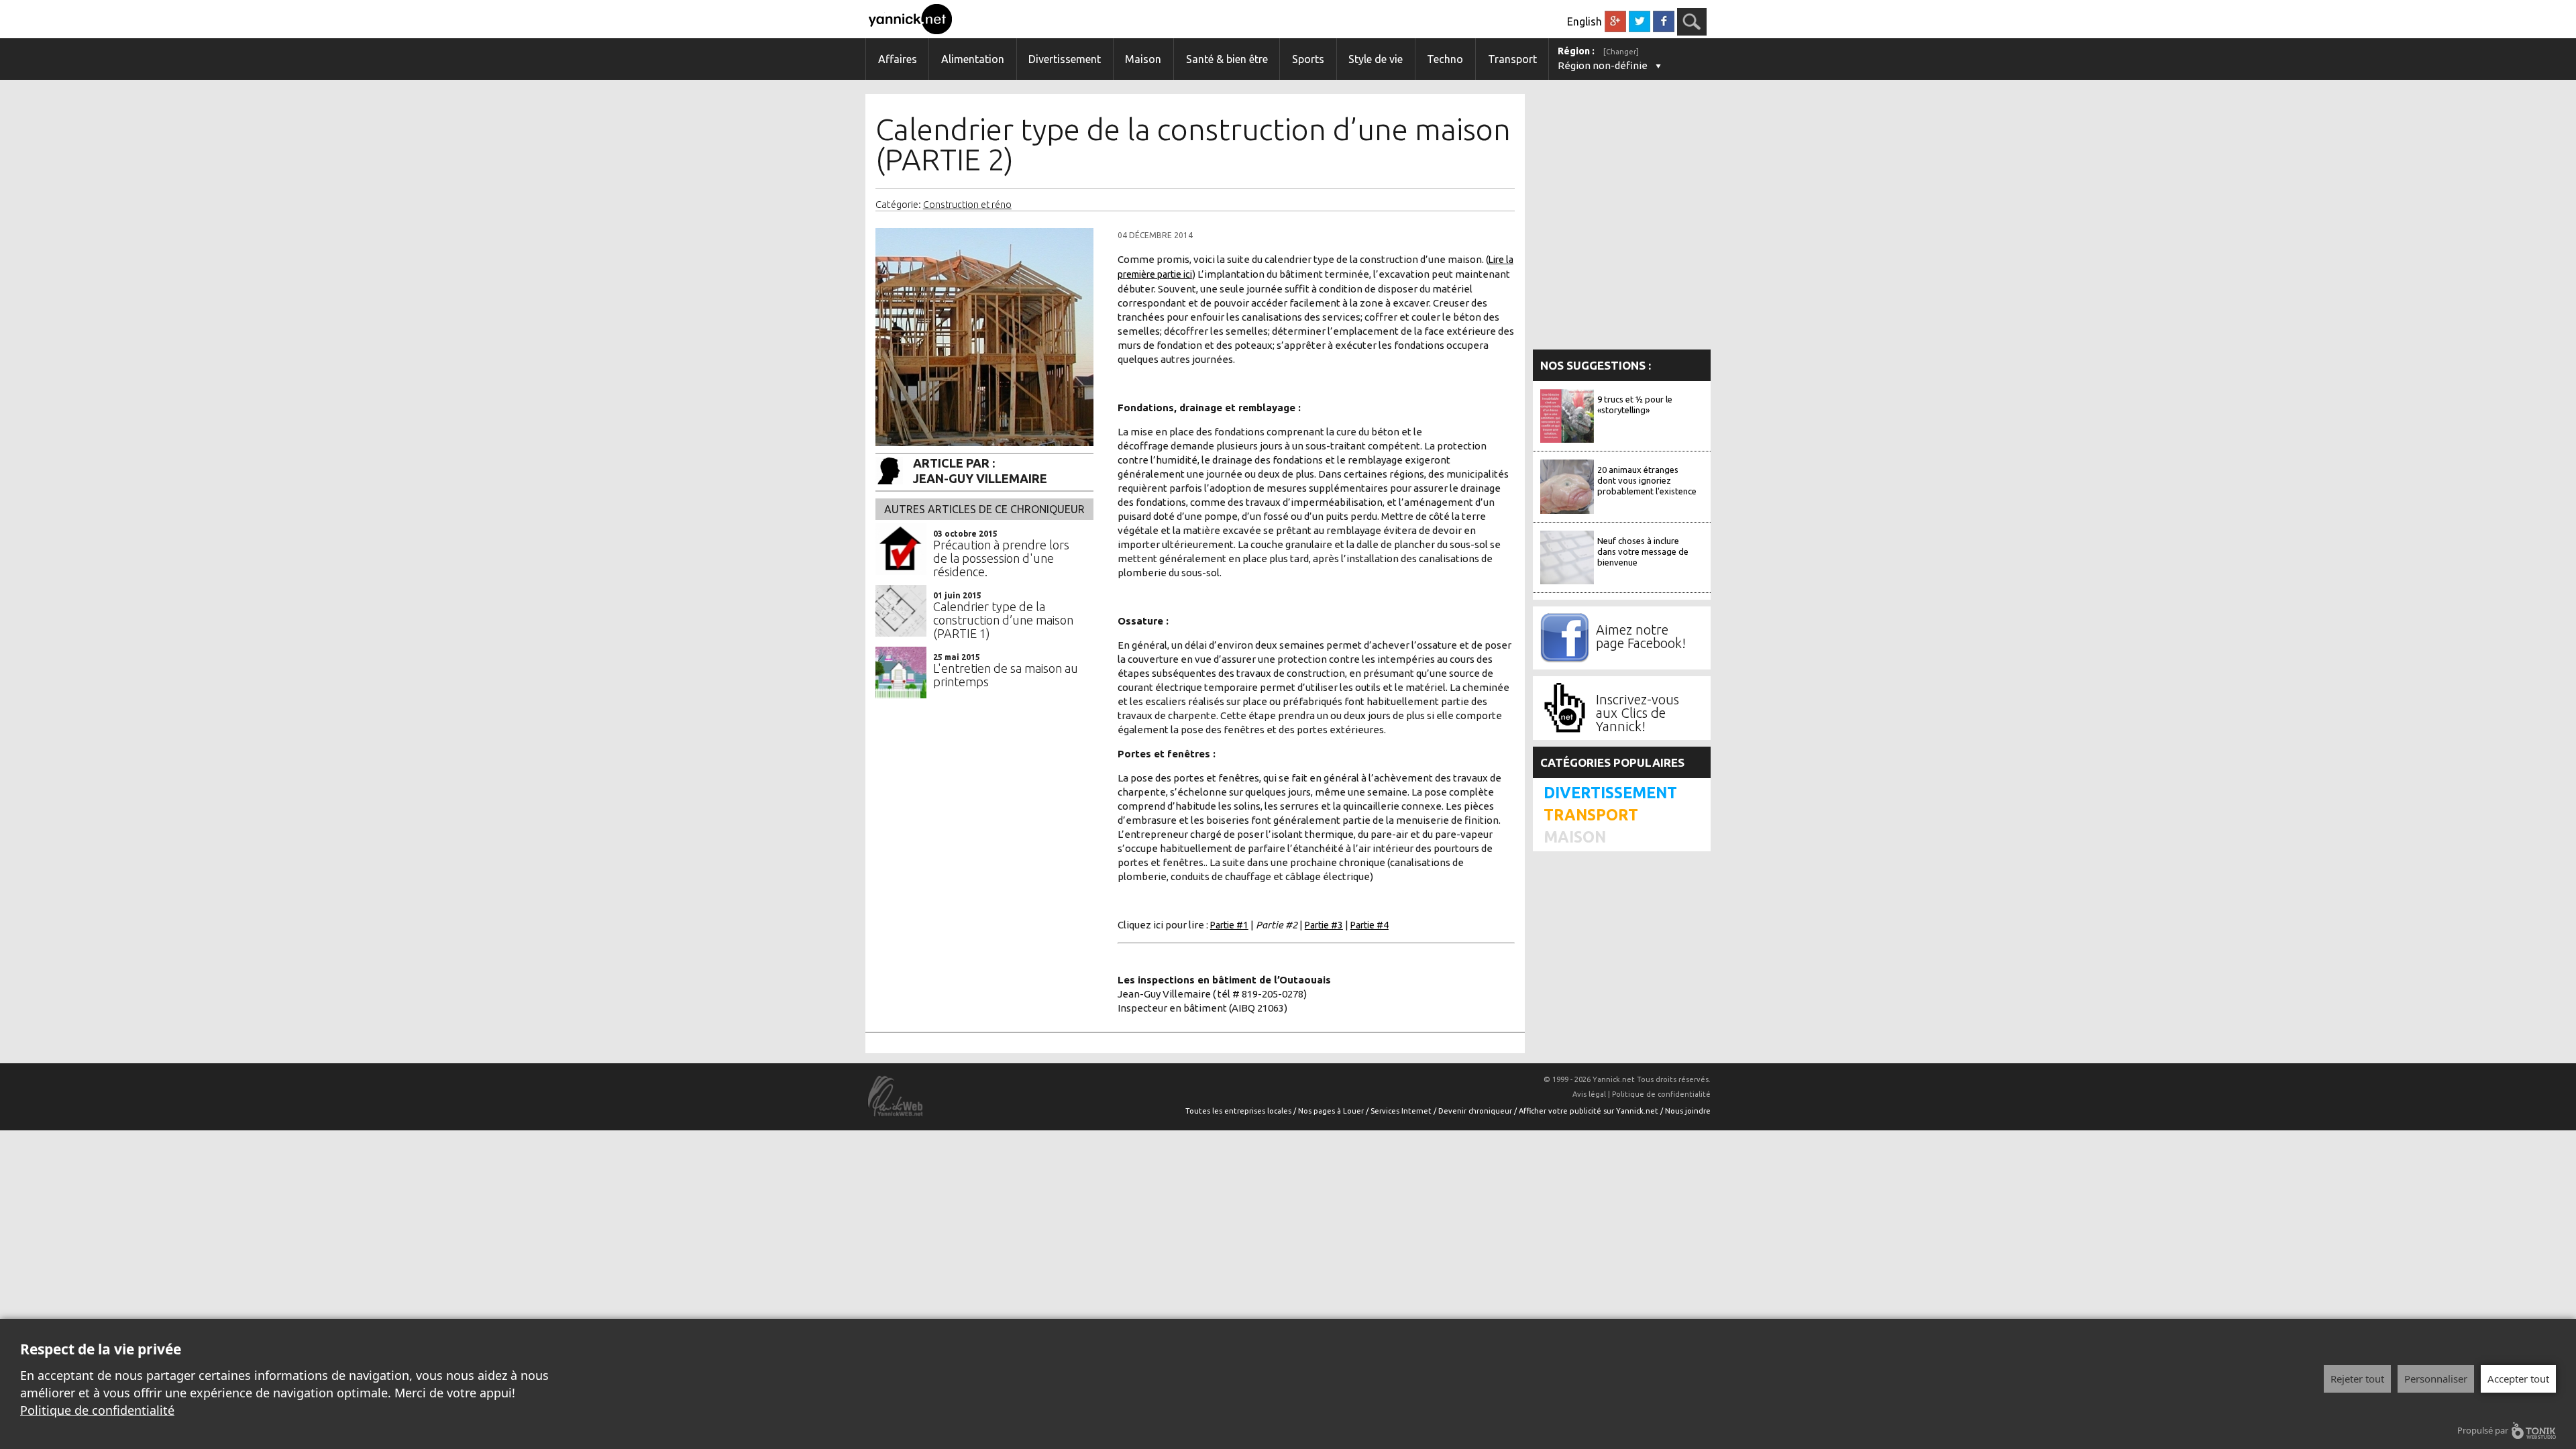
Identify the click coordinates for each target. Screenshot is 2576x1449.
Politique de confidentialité (1661, 1094)
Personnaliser (2436, 1379)
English (1585, 21)
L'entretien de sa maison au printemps (1006, 675)
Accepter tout (2518, 1379)
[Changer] (1621, 52)
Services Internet (1402, 1111)
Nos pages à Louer (1332, 1111)
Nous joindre (1688, 1111)
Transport (1512, 59)
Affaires (898, 59)
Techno (1445, 59)
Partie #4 (1370, 925)
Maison (1143, 59)
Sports (1308, 59)
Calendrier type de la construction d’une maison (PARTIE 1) (1003, 620)
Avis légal (1589, 1094)
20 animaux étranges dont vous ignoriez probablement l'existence (1647, 480)
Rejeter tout (2357, 1379)
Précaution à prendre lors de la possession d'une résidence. (1001, 558)
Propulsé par (2483, 1430)
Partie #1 (1229, 925)
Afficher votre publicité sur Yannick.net (1590, 1111)
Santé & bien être (1227, 59)
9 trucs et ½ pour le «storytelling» (1635, 405)
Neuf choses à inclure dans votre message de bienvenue (1643, 551)
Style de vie (1376, 59)
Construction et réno (967, 205)
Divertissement (1065, 59)
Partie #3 (1324, 925)
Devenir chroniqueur (1476, 1111)
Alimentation (973, 59)
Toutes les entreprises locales (1239, 1111)
